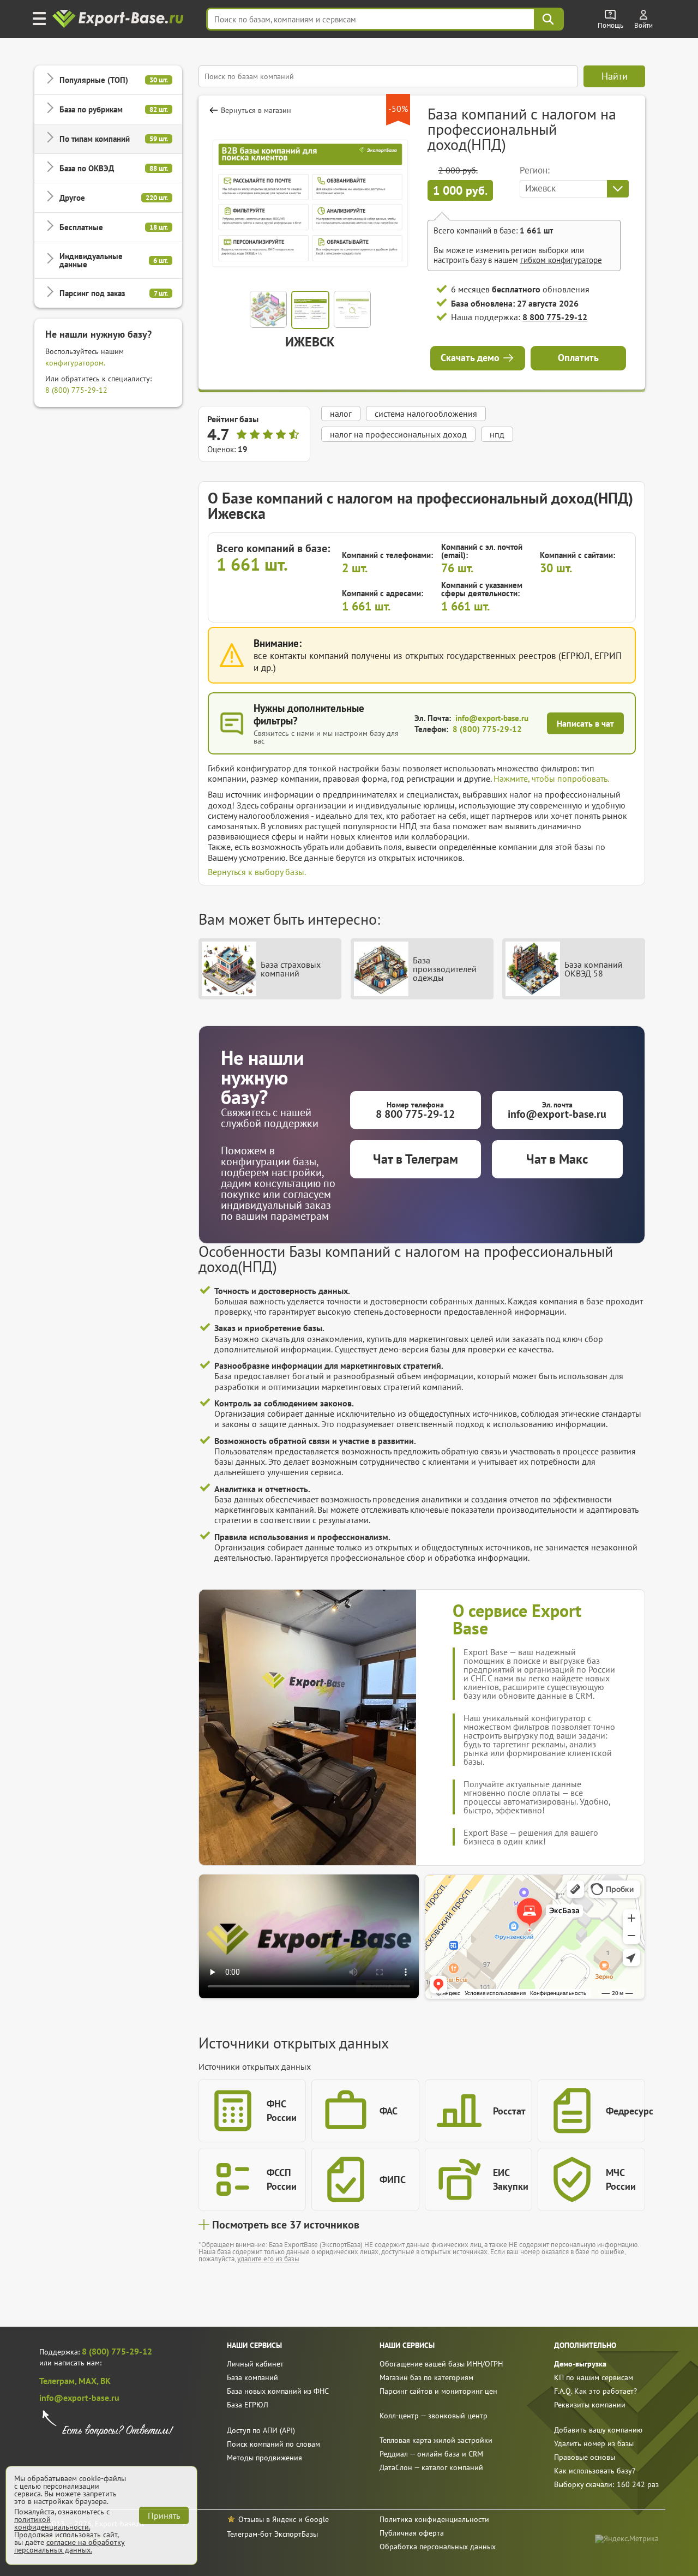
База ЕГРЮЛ (248, 2405)
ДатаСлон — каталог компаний (431, 2467)
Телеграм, (59, 2381)
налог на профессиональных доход (398, 434)
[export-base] (119, 19)
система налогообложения (426, 414)
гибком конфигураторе (561, 260)
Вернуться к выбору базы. (257, 872)
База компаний (252, 2377)
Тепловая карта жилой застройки (436, 2440)
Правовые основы (585, 2457)
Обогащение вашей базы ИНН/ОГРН (441, 2364)
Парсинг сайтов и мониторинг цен (438, 2391)
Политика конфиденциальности (434, 2519)
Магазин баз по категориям (426, 2377)
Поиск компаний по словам (273, 2444)
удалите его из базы (268, 2259)
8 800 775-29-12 (555, 317)
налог (341, 414)
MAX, (89, 2381)
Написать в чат (585, 723)
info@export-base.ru (492, 718)
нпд (497, 434)
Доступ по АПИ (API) (261, 2430)
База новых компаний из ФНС (278, 2391)
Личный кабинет (255, 2364)
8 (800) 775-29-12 (76, 390)
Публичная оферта (412, 2533)
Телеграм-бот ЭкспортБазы (272, 2534)
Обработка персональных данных (438, 2547)
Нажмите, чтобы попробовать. (551, 778)
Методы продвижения (264, 2458)
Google (317, 2519)
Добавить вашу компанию (598, 2430)
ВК (106, 2381)
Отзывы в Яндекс (267, 2519)
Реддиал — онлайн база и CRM (431, 2454)
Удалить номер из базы (594, 2443)
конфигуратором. (75, 363)
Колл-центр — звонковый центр (434, 2416)
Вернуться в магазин (256, 110)
